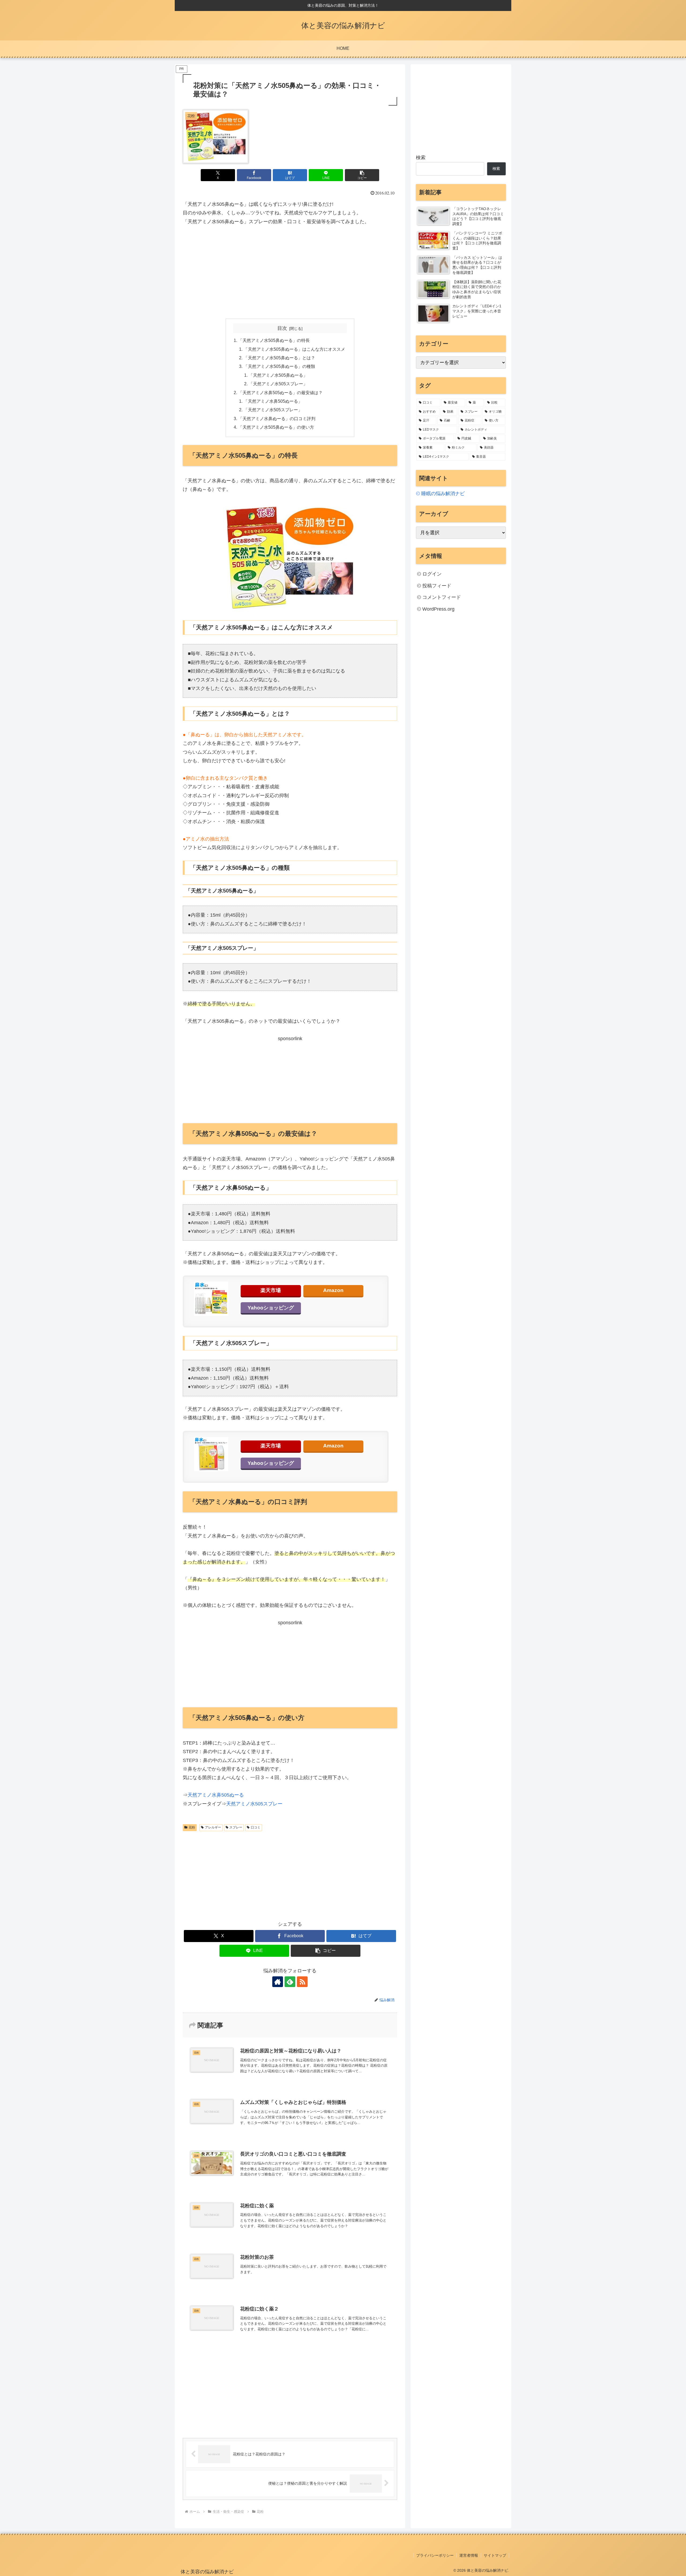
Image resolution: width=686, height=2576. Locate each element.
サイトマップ (495, 2555)
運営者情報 (469, 2555)
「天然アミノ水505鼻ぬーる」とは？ (279, 358)
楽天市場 (271, 1290)
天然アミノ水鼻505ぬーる (216, 1795)
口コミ (256, 1827)
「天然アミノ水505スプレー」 (278, 384)
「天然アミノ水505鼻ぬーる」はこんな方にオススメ (294, 349)
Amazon (333, 1290)
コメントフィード (442, 597)
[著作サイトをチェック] (278, 1982)
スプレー (236, 1827)
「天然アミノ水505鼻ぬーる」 (278, 375)
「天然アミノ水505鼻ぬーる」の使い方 (276, 427)
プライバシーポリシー (435, 2555)
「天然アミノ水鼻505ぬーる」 (273, 401)
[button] (362, 175)
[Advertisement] (290, 272)
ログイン (432, 574)
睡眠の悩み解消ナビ (443, 494)
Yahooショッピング (271, 1308)
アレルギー (213, 1827)
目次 (282, 328)
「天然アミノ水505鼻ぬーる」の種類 (279, 366)
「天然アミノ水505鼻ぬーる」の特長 (274, 340)
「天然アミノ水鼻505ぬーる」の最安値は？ (280, 393)
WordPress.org (438, 609)
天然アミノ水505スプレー (254, 1804)
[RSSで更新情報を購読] (302, 1982)
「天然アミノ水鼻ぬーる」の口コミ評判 (277, 419)
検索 (421, 158)
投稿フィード (437, 586)
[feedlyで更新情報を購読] (290, 1982)
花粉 (192, 1827)
